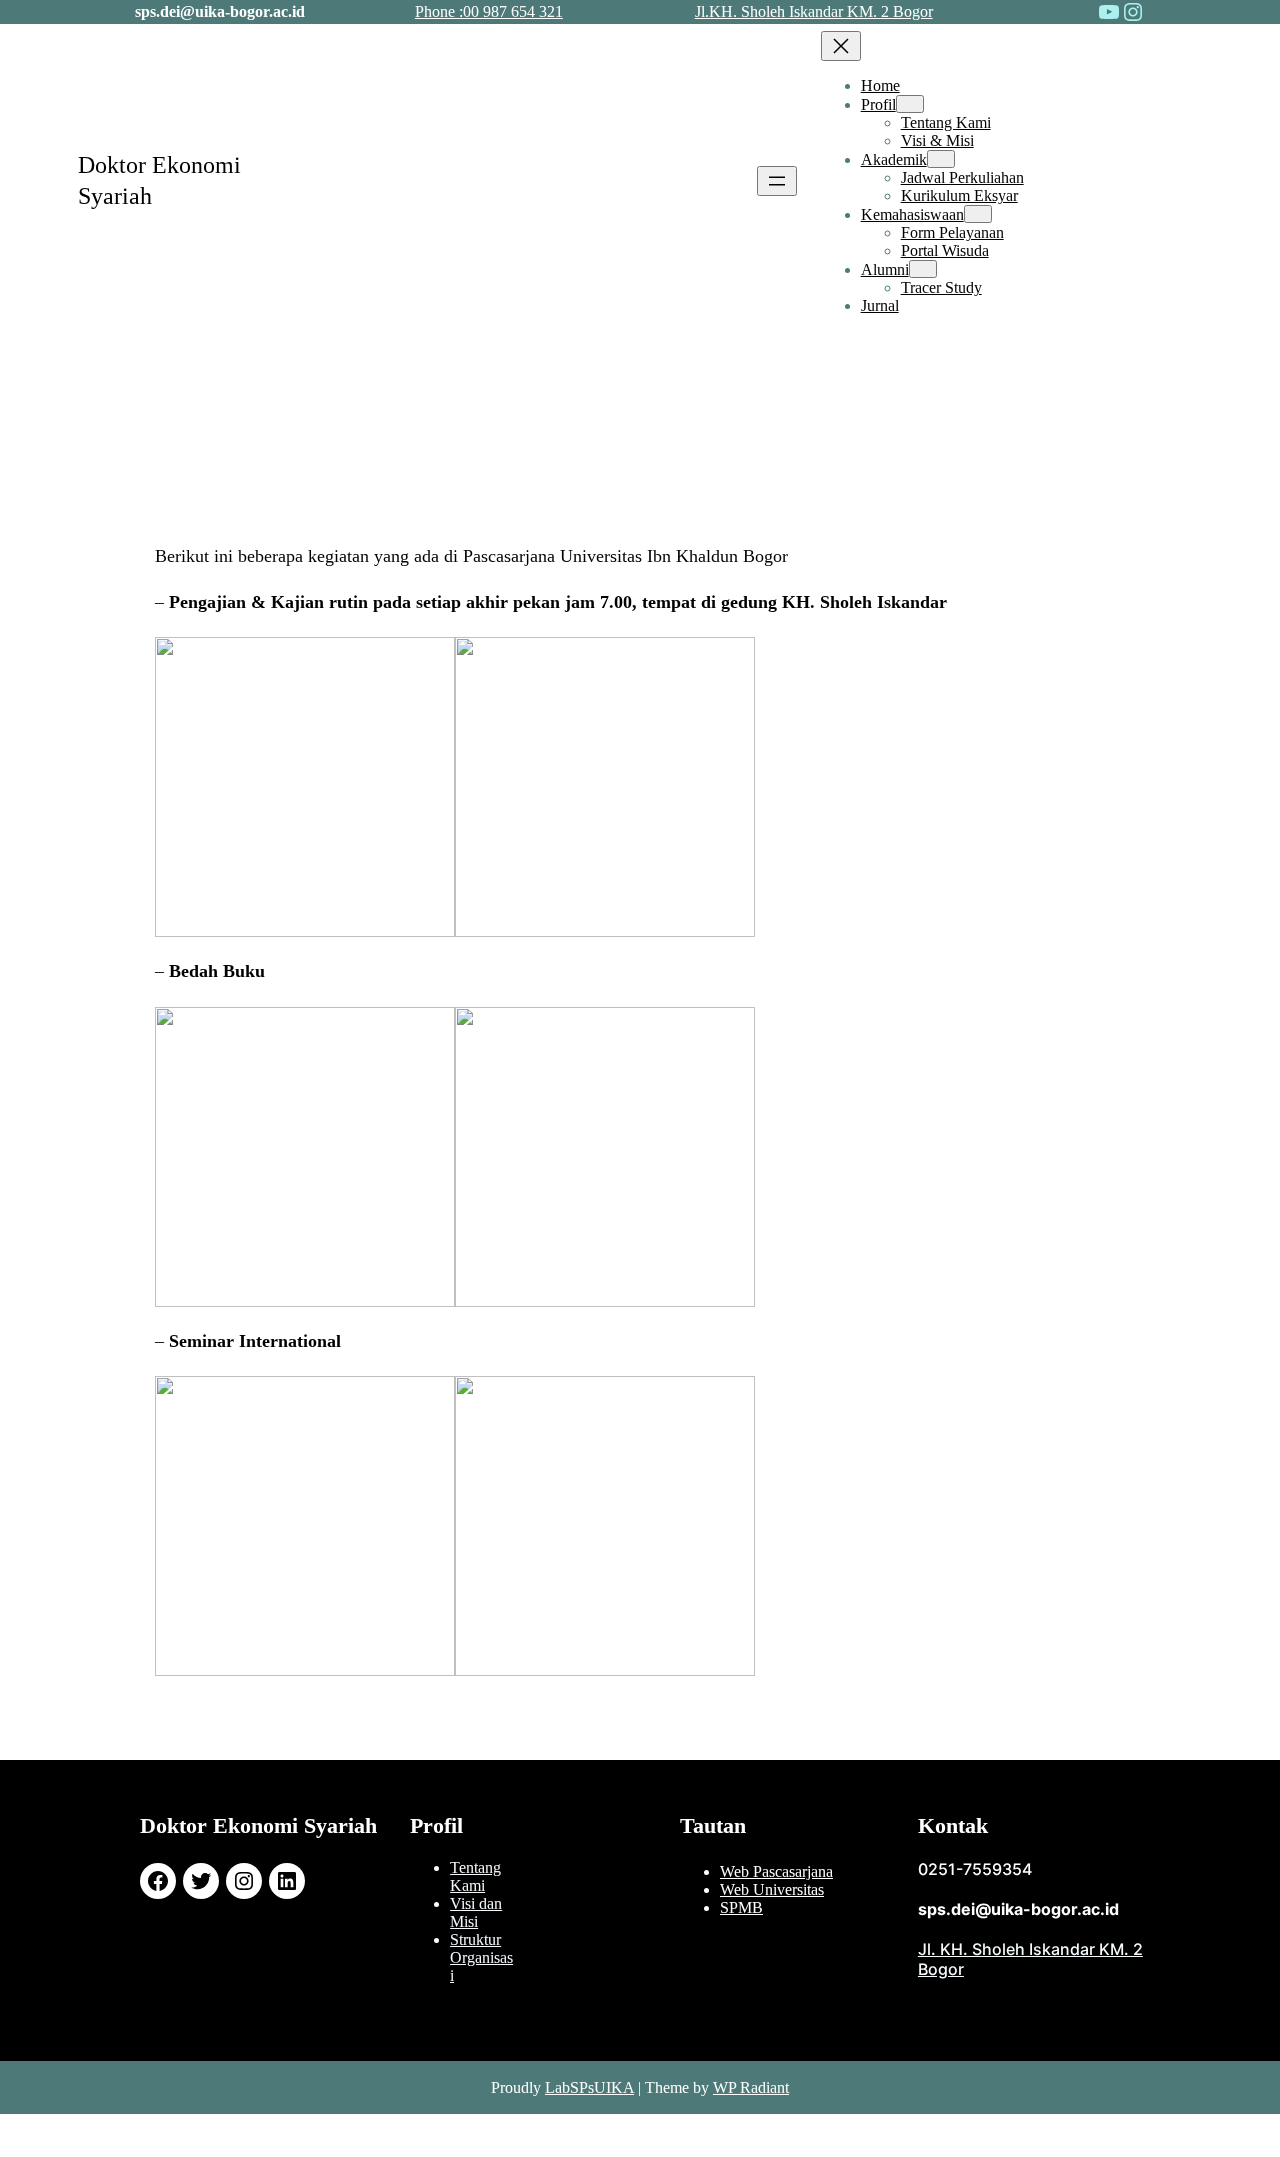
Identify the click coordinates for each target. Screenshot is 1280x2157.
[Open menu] (777, 181)
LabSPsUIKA (589, 2087)
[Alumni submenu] (923, 269)
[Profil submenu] (910, 104)
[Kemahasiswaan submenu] (978, 214)
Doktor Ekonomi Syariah (258, 1825)
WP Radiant (751, 2087)
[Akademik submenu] (941, 159)
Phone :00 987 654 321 (489, 11)
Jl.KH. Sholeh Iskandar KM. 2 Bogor (814, 11)
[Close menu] (841, 46)
